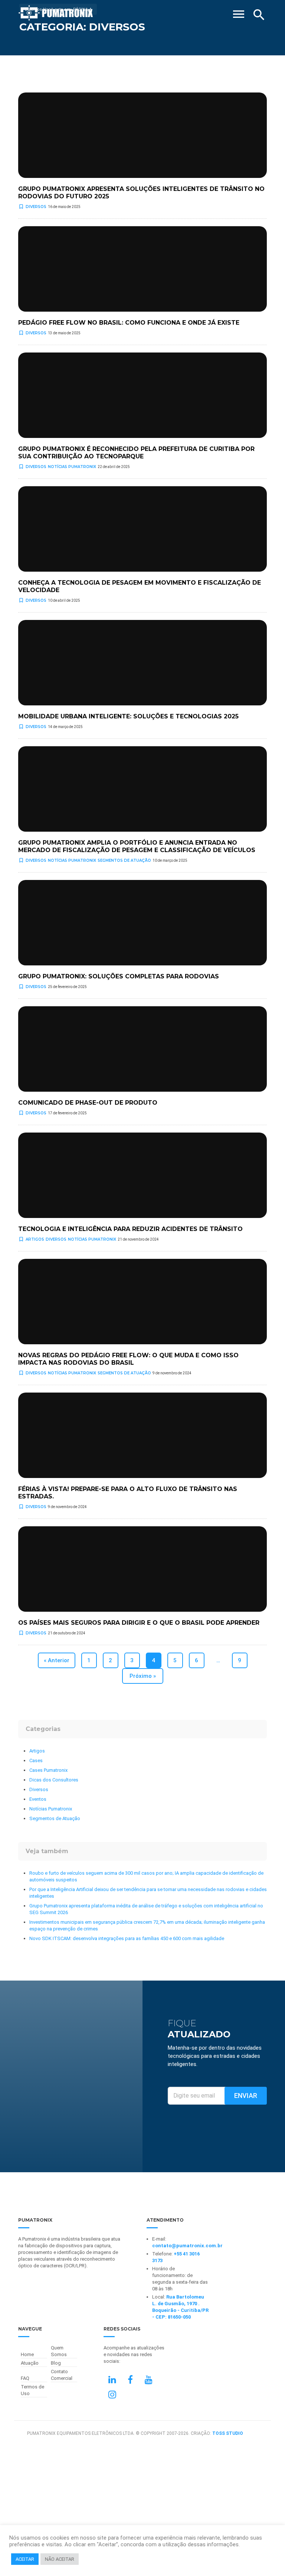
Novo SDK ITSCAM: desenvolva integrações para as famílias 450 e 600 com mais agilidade (127, 1938)
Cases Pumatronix (48, 1770)
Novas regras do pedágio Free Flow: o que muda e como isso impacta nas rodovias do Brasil (128, 1359)
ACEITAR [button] (25, 2559)
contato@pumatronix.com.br (187, 2246)
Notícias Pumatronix (72, 467)
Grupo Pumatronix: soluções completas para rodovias (119, 976)
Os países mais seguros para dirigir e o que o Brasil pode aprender (139, 1623)
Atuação (30, 2363)
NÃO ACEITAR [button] (60, 2559)
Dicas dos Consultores (54, 1780)
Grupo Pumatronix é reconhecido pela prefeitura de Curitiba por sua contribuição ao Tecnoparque (136, 453)
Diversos (36, 207)
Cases (36, 1760)
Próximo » (143, 1676)
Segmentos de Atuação (124, 860)
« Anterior (57, 1660)
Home (27, 2354)
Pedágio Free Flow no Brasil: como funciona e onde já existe (129, 323)
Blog (56, 2363)
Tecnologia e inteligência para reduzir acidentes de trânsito (130, 1229)
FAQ (25, 2378)
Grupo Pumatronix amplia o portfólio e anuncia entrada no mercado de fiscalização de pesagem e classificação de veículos (137, 846)
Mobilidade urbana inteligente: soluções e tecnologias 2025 (128, 716)
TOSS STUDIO (228, 2433)
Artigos (35, 1239)
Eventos (38, 1799)
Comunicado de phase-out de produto (88, 1103)
